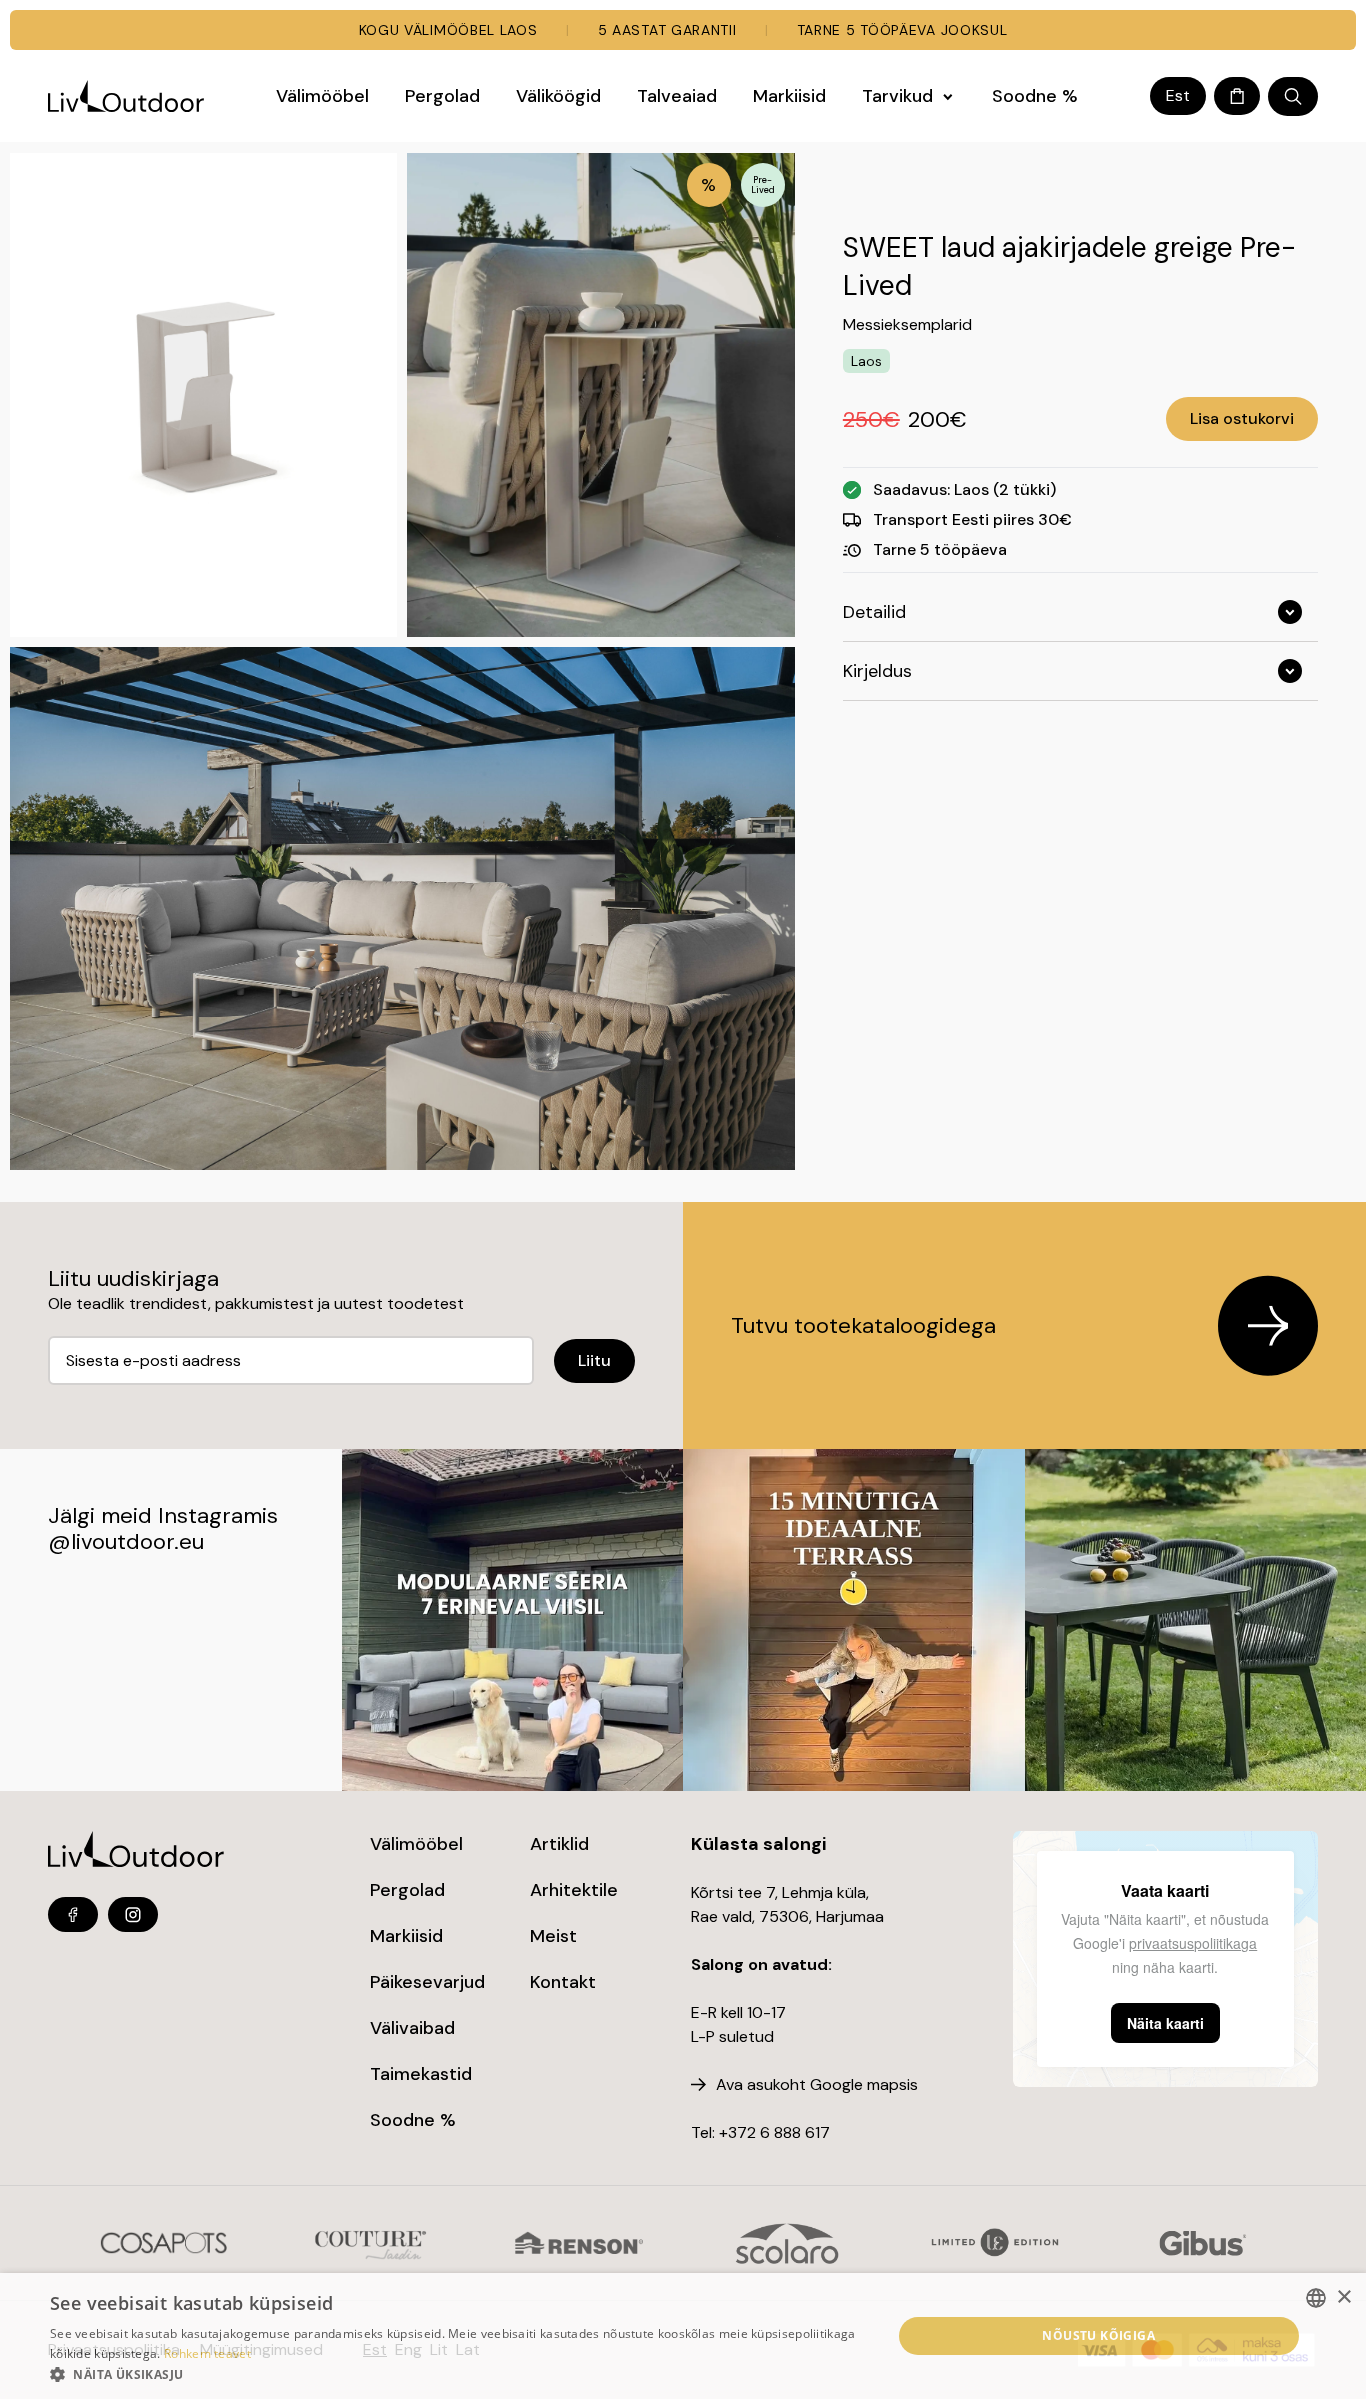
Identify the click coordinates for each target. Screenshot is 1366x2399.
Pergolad (407, 1890)
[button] (458, 2374)
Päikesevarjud (427, 1982)
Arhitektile (574, 1890)
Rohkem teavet (207, 2353)
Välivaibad (412, 2028)
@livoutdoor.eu (126, 1541)
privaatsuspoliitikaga (1193, 1943)
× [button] (1343, 2297)
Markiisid (406, 1936)
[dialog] (683, 2336)
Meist (553, 1936)
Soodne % (413, 2120)
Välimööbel (416, 1844)
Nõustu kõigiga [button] (1098, 2335)
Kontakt (563, 1982)
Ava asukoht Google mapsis (817, 2084)
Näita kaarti (1165, 2023)
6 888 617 (795, 2132)
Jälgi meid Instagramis (163, 1515)
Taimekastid (421, 2074)
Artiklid (559, 1844)
